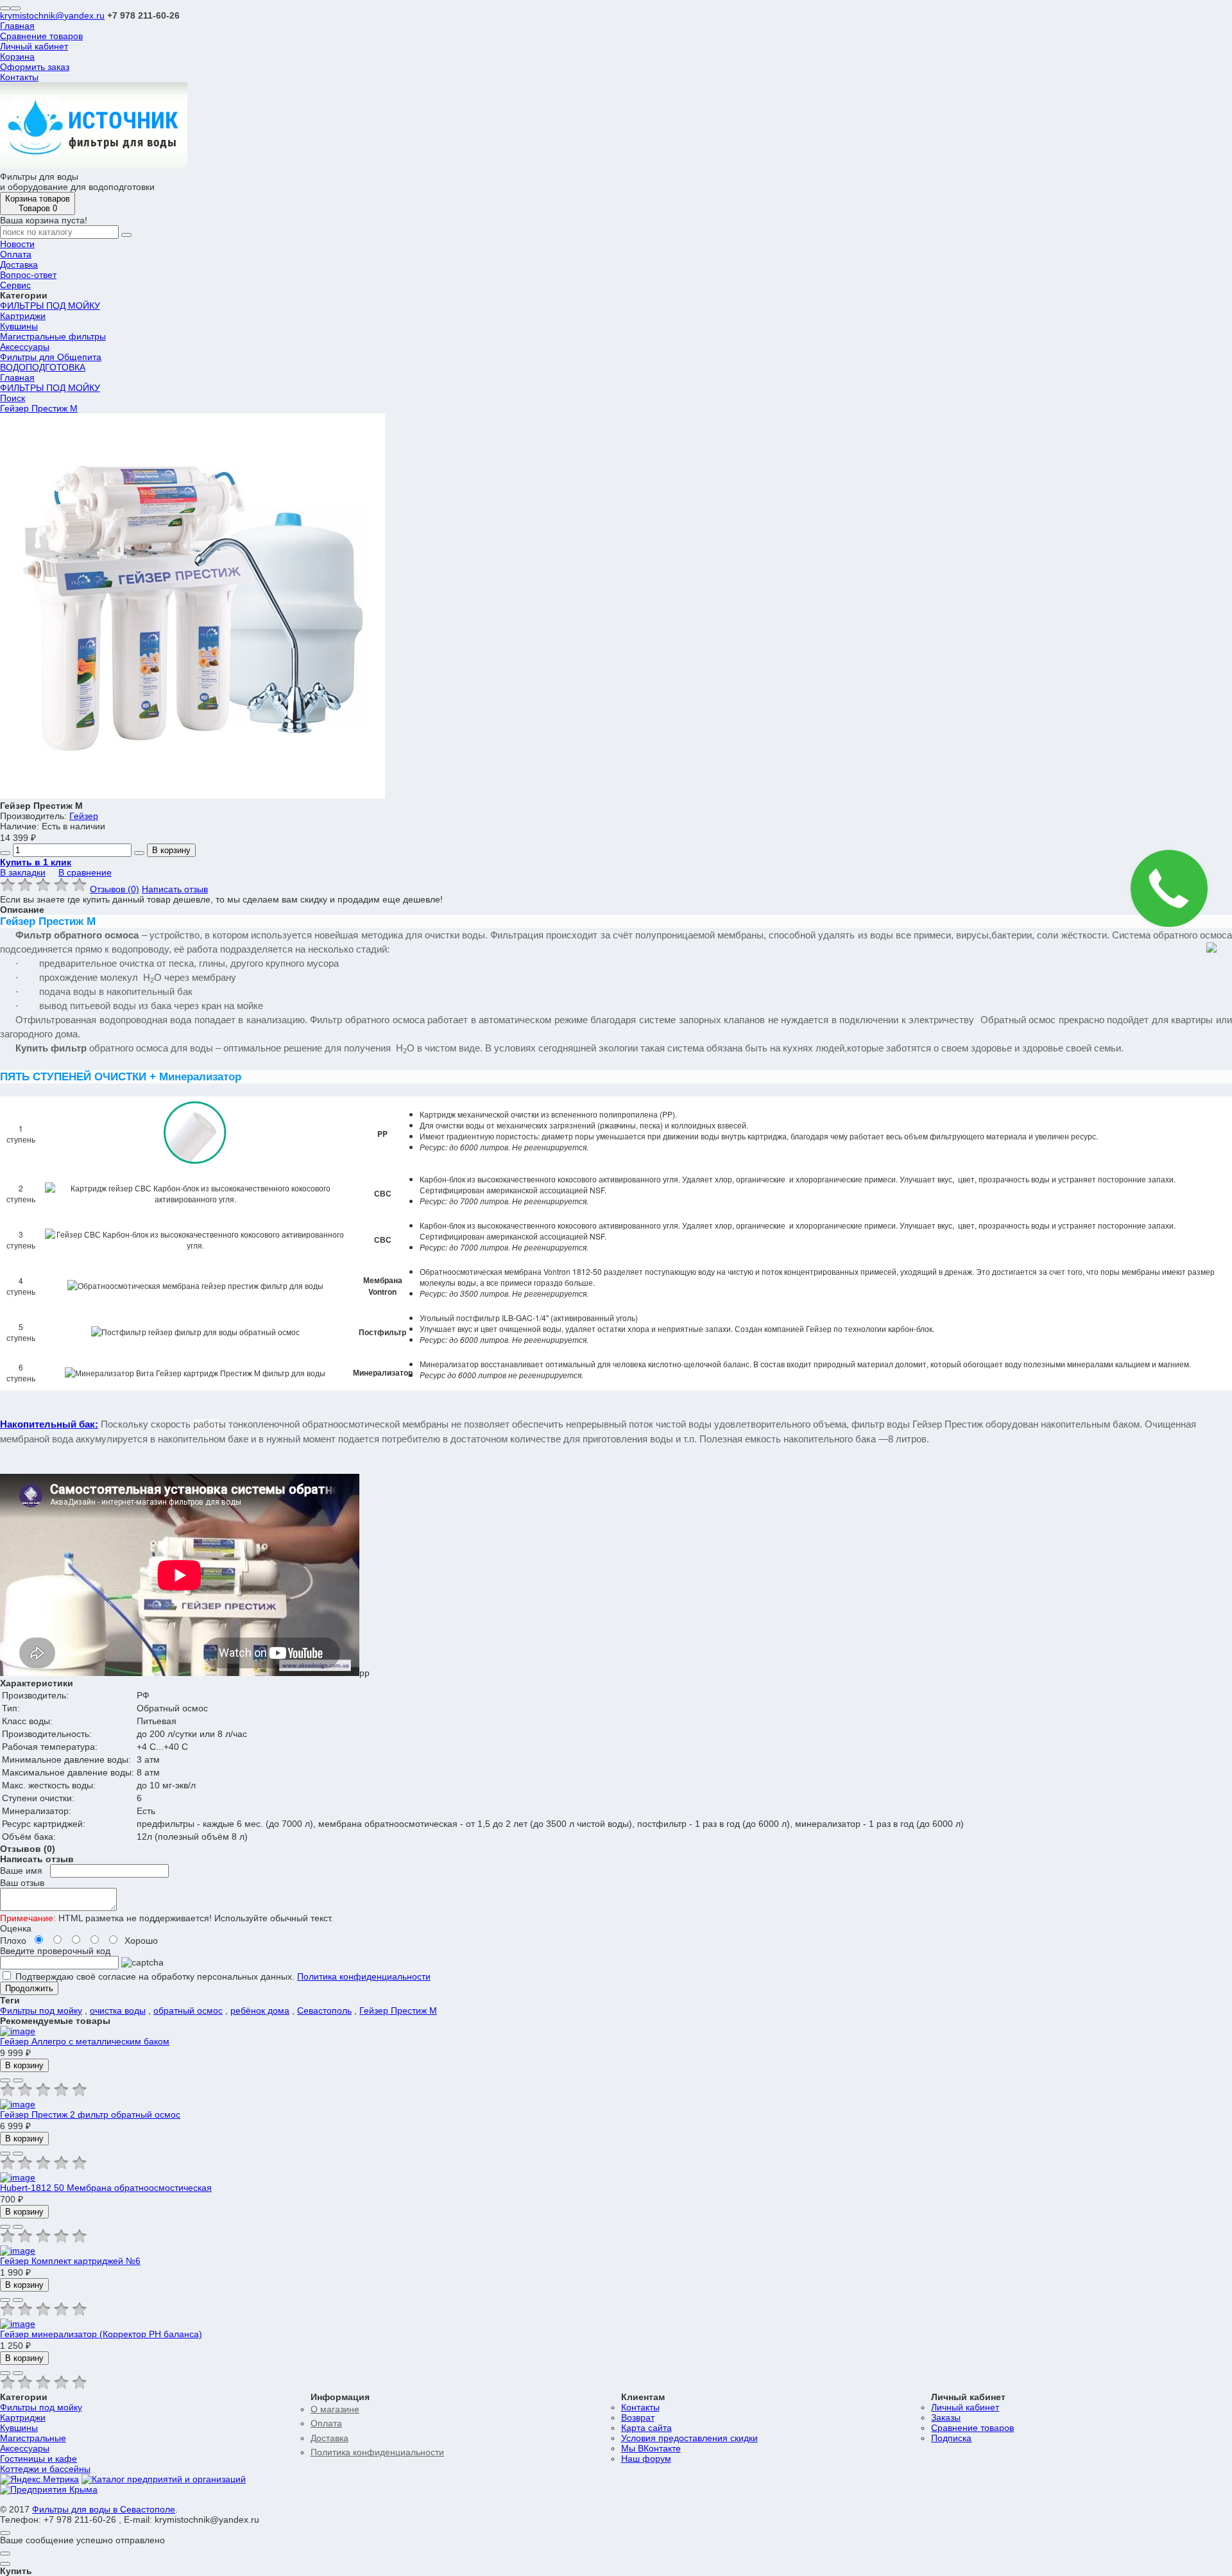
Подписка (951, 2438)
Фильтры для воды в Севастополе (104, 2509)
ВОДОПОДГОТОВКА (43, 367)
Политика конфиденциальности (364, 1976)
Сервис (15, 285)
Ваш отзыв (22, 1883)
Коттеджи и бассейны (45, 2469)
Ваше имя (21, 1871)
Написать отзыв (175, 889)
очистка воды (118, 2010)
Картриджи (23, 316)
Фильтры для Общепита (51, 357)
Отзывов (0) (115, 889)
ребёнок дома (260, 2010)
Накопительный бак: (49, 1424)
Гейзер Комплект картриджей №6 (70, 2261)
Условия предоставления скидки (689, 2438)
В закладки (23, 872)
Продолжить (29, 1988)
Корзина (17, 56)
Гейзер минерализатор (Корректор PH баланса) (101, 2334)
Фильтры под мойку (41, 2010)
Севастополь (324, 2010)
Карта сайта (646, 2428)
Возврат (638, 2417)
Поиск (13, 398)
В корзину (171, 850)
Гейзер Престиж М (39, 408)
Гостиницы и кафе (38, 2459)
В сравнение (85, 872)
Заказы (946, 2417)
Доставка (19, 264)
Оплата (16, 254)
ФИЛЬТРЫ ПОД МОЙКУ (50, 306)
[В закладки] (5, 2080)
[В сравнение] (18, 2080)
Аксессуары (25, 347)
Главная (17, 26)
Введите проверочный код (55, 1951)
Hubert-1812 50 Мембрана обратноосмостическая (106, 2188)
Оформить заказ (35, 67)
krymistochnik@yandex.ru (52, 15)
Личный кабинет (34, 46)
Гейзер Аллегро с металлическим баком (85, 2041)
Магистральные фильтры (53, 336)
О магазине (335, 2409)
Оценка (16, 1928)
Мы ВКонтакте (651, 2448)
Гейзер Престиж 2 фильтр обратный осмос (90, 2114)
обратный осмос (188, 2010)
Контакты (19, 77)
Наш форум (646, 2459)
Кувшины (19, 326)
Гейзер (84, 816)
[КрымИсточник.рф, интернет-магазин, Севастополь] (164, 2479)
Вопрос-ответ (28, 275)
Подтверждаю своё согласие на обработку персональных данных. (154, 1976)
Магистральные (33, 2438)
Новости (17, 244)
